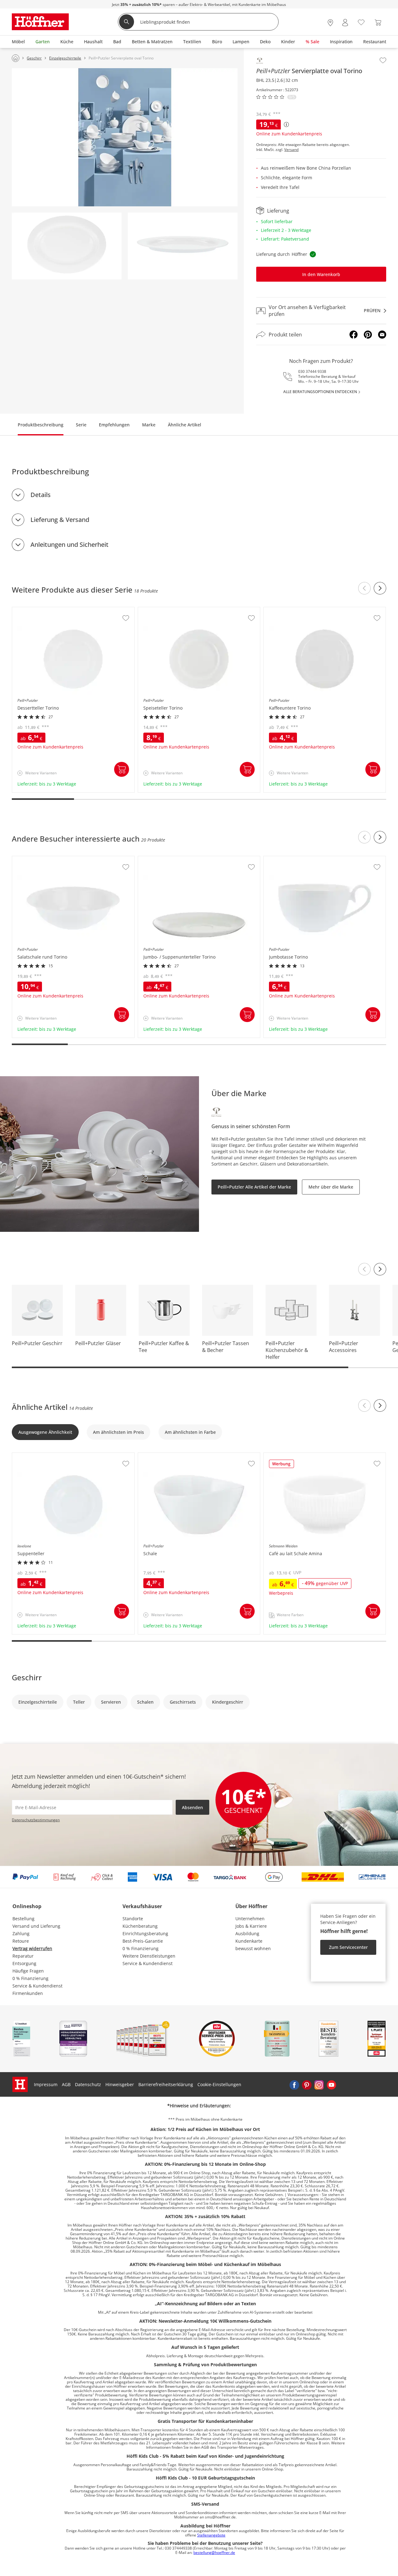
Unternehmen (250, 1919)
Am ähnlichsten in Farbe (190, 1432)
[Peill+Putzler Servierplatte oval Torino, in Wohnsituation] (125, 137)
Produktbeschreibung (41, 425)
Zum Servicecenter (348, 1947)
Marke (149, 425)
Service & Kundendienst (37, 1986)
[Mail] (382, 335)
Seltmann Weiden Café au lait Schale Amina (310, 1456)
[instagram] (319, 2085)
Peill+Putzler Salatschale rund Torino (51, 859)
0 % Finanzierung (30, 1978)
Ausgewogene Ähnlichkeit (45, 1432)
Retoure (21, 1941)
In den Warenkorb (321, 274)
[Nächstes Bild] (380, 1269)
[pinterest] (307, 2085)
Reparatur (23, 1956)
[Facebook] (354, 335)
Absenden (192, 1807)
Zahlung (21, 1933)
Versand (291, 150)
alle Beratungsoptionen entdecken (320, 392)
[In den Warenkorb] (122, 769)
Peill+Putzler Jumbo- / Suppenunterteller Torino (188, 859)
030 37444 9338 (312, 371)
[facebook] (294, 2085)
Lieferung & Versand (60, 520)
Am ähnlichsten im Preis (118, 1432)
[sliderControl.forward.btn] (380, 588)
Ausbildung (247, 1933)
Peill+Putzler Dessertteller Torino (47, 610)
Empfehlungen (114, 425)
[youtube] (331, 2085)
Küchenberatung (140, 1926)
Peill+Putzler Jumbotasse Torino (297, 859)
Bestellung (23, 1919)
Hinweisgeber (120, 2084)
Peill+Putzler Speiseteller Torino (172, 610)
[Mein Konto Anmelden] (345, 23)
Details (41, 495)
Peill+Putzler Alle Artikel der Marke (254, 1187)
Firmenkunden (28, 1993)
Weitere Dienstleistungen (149, 1956)
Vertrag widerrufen (32, 1948)
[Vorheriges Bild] (364, 1269)
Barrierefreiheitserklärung (166, 2084)
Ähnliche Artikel (185, 425)
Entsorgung (24, 1963)
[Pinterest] (368, 335)
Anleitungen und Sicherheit (69, 544)
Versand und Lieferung (36, 1926)
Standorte (133, 1919)
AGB (66, 2084)
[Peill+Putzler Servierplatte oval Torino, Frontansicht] (67, 246)
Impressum (46, 2084)
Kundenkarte (249, 1941)
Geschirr (27, 1677)
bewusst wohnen (253, 1948)
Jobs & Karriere (251, 1926)
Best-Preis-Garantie (143, 1941)
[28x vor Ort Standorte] (330, 23)
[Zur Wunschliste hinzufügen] (383, 60)
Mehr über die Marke (331, 1187)
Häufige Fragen (28, 1971)
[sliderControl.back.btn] (364, 588)
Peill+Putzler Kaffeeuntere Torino (299, 610)
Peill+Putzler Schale (159, 1456)
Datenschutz (88, 2084)
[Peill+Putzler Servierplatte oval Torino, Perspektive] (183, 246)
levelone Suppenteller (36, 1456)
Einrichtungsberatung (145, 1933)
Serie (81, 425)
